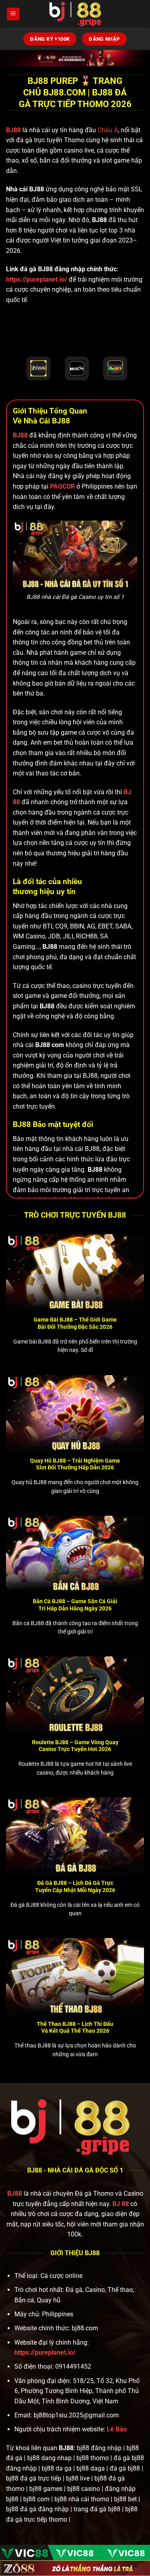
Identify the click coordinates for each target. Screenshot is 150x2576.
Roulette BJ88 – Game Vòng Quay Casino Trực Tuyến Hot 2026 (75, 1746)
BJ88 (14, 130)
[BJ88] (75, 14)
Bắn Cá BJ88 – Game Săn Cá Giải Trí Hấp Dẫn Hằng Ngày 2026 (75, 1605)
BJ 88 (121, 2204)
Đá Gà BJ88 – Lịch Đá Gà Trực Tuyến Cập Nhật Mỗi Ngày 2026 (75, 1886)
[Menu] (13, 14)
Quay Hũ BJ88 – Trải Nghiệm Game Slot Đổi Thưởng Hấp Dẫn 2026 (75, 1464)
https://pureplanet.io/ (37, 279)
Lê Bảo (117, 2429)
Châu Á (108, 130)
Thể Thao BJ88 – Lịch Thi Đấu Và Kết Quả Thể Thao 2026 (75, 2027)
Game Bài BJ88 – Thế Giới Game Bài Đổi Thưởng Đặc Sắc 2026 (75, 1323)
